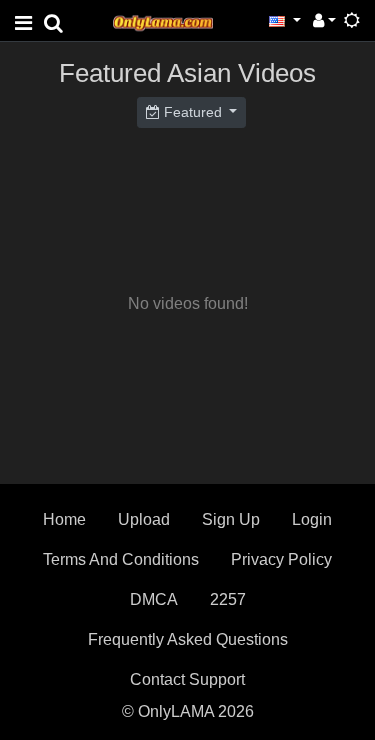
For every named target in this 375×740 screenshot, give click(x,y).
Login (312, 519)
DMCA (154, 599)
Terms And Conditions (121, 559)
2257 (228, 599)
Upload (144, 519)
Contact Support (187, 679)
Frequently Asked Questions (188, 639)
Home (64, 519)
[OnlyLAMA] (163, 20)
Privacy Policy (281, 559)
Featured (193, 112)
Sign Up (231, 519)
